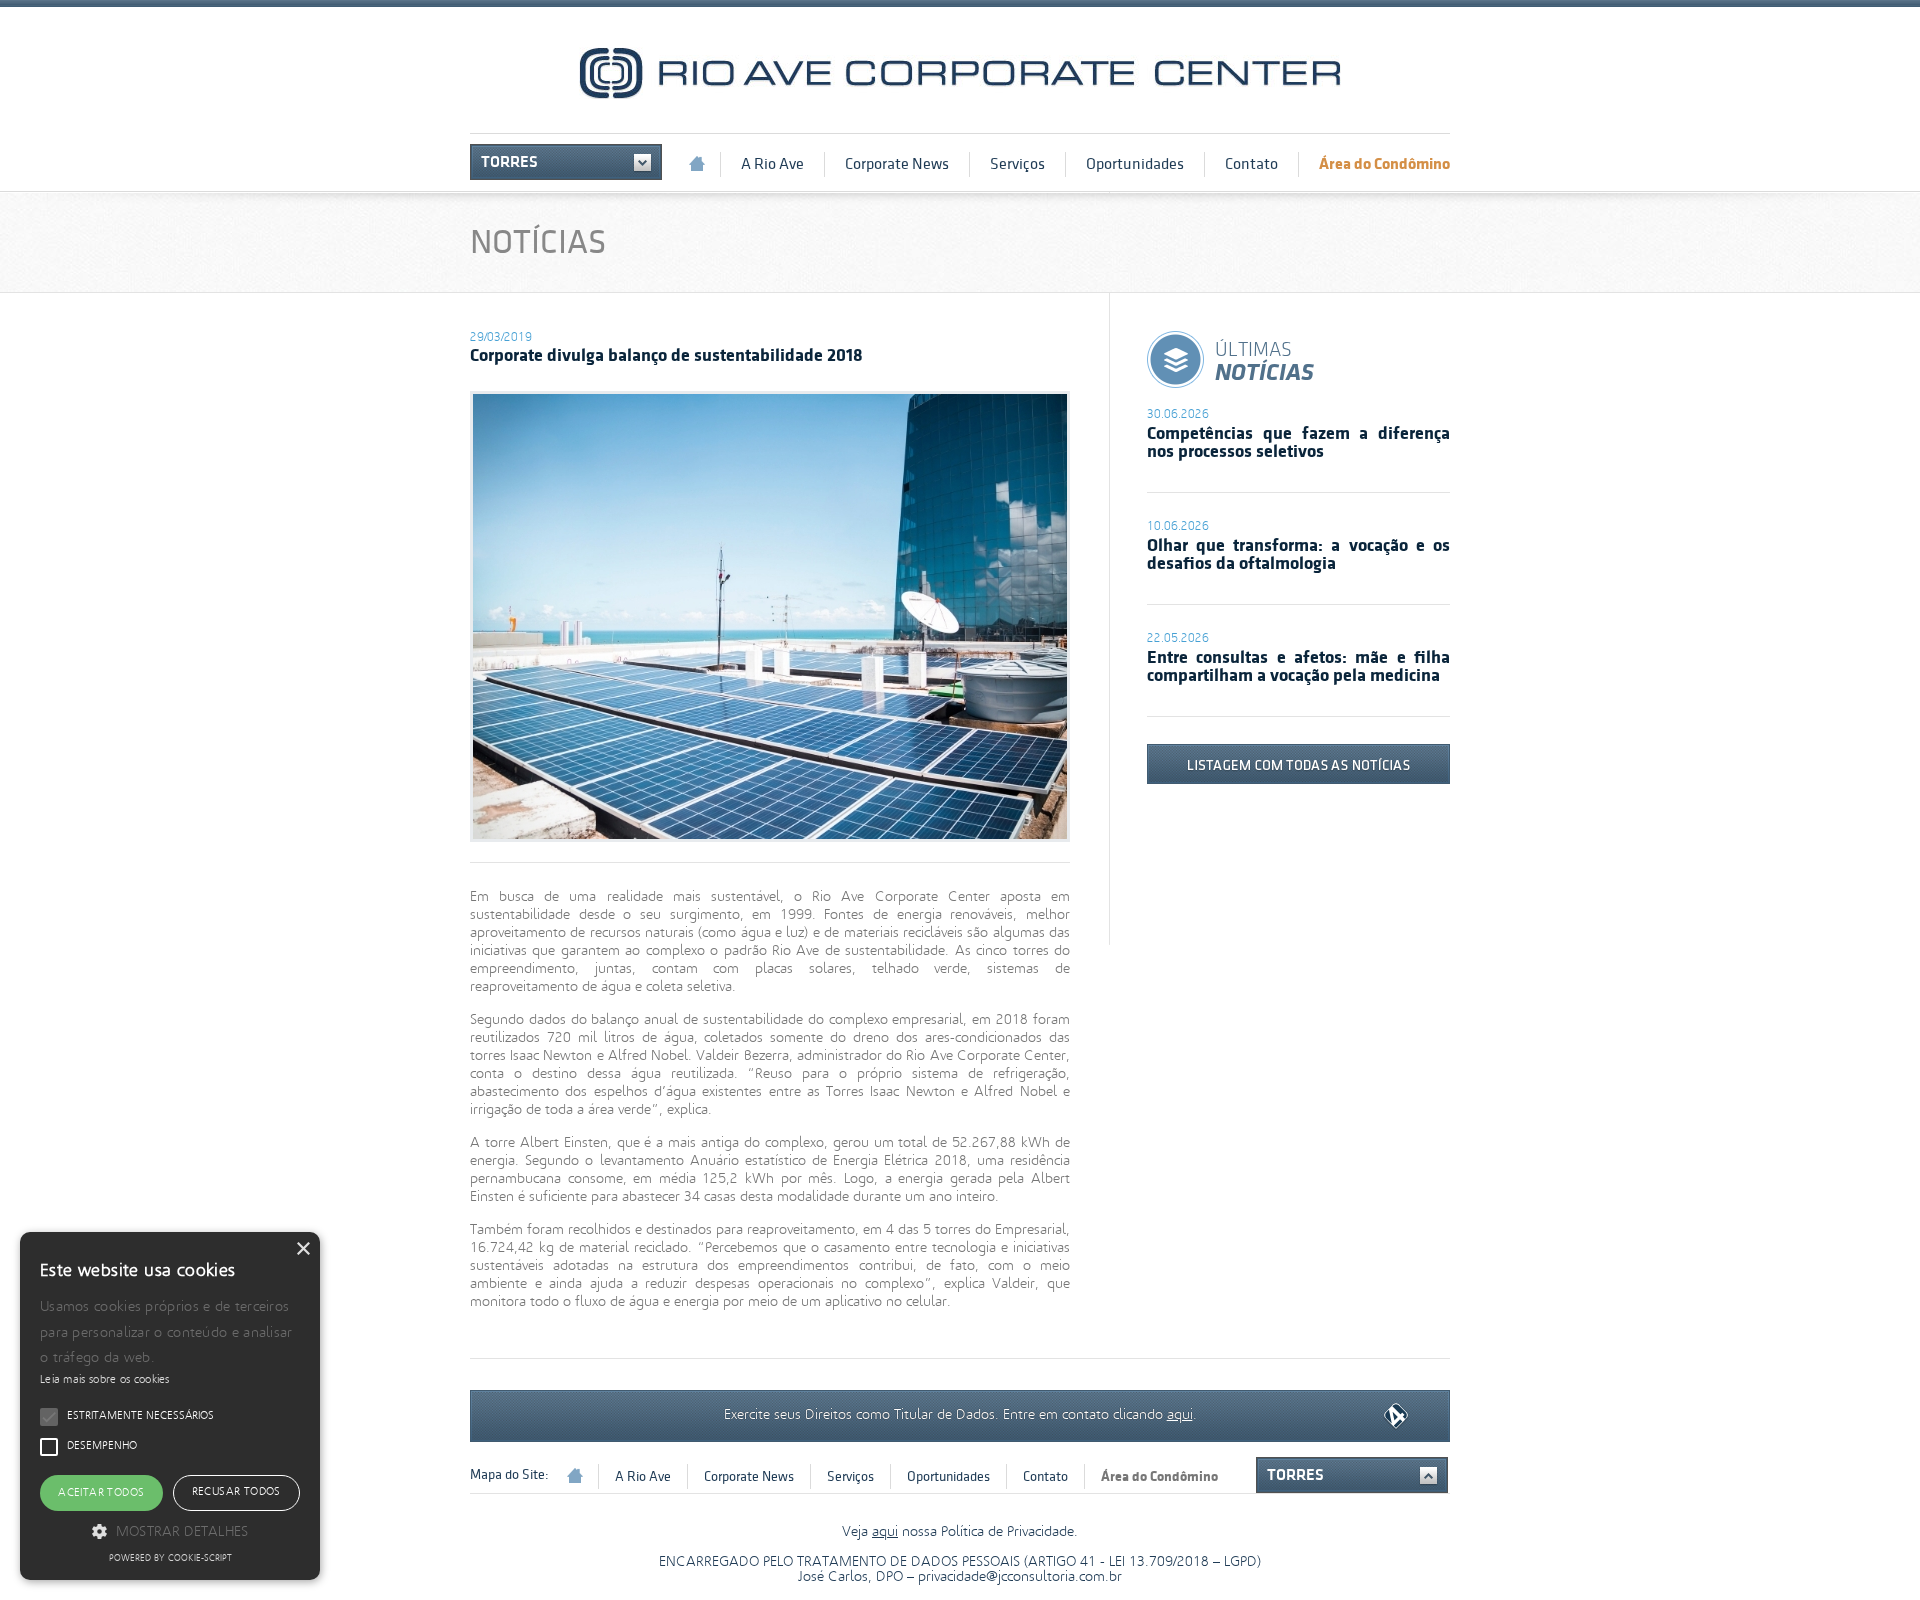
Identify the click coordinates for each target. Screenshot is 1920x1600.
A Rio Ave (772, 164)
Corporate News (897, 164)
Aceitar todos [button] (101, 1493)
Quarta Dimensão (1396, 1416)
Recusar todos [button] (236, 1492)
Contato (1251, 164)
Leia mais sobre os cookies (105, 1380)
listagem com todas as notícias (1298, 764)
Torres (509, 162)
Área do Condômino (1384, 164)
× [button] (302, 1249)
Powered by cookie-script (170, 1559)
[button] (170, 1530)
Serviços (1017, 164)
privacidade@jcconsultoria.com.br (1020, 1577)
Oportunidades (1135, 164)
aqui (1180, 1412)
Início (697, 163)
